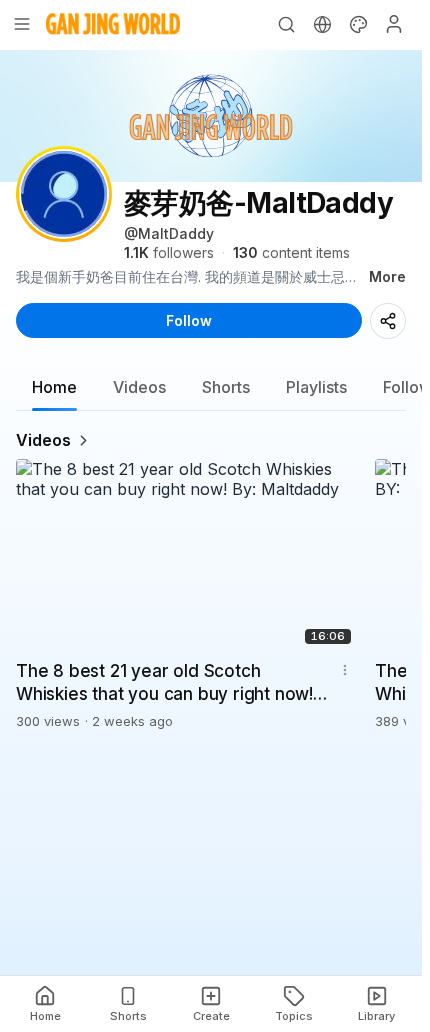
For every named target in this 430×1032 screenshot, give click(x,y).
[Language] (322, 24)
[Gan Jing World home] (113, 24)
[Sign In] (394, 24)
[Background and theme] (358, 24)
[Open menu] (22, 24)
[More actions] (345, 670)
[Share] (388, 321)
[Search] (286, 24)
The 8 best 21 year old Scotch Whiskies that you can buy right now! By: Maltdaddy (164, 684)
